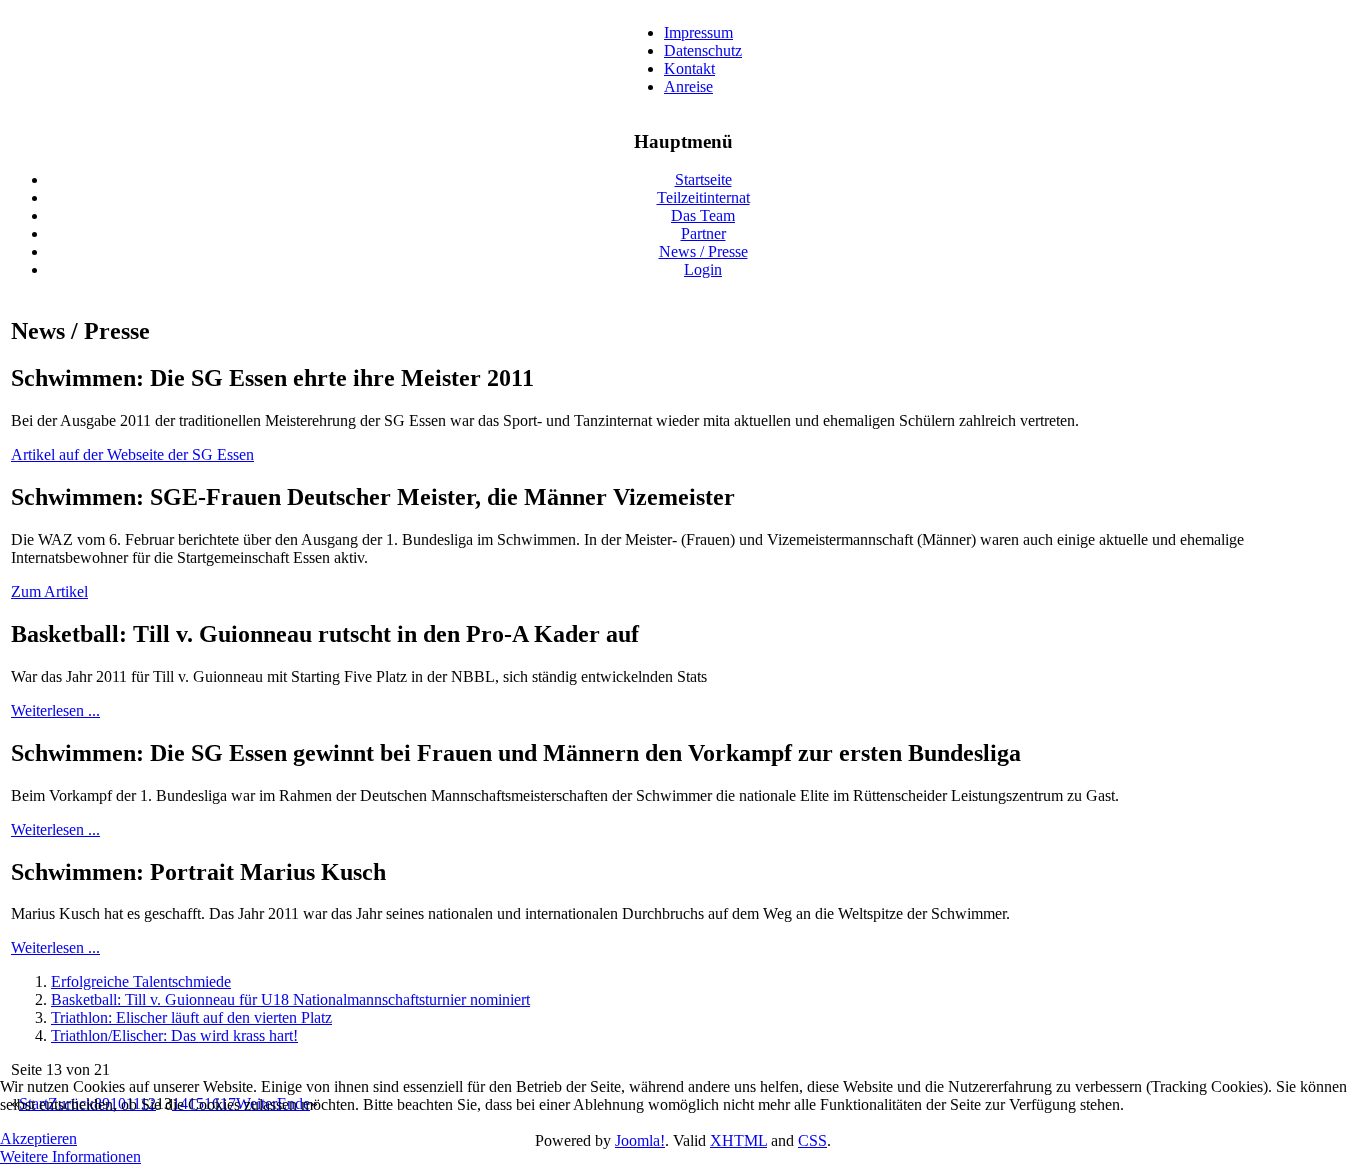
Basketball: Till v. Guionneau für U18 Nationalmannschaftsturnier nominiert (290, 999)
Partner (703, 233)
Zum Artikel (49, 591)
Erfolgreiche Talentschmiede (141, 981)
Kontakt (689, 68)
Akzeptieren (38, 1138)
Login (703, 269)
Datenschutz (703, 50)
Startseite (703, 179)
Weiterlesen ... (55, 710)
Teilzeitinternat (703, 197)
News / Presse (703, 251)
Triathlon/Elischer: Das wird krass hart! (174, 1035)
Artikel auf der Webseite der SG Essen (132, 454)
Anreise (688, 86)
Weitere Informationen (70, 1156)
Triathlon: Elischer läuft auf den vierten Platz (191, 1017)
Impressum (698, 32)
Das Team (703, 215)
